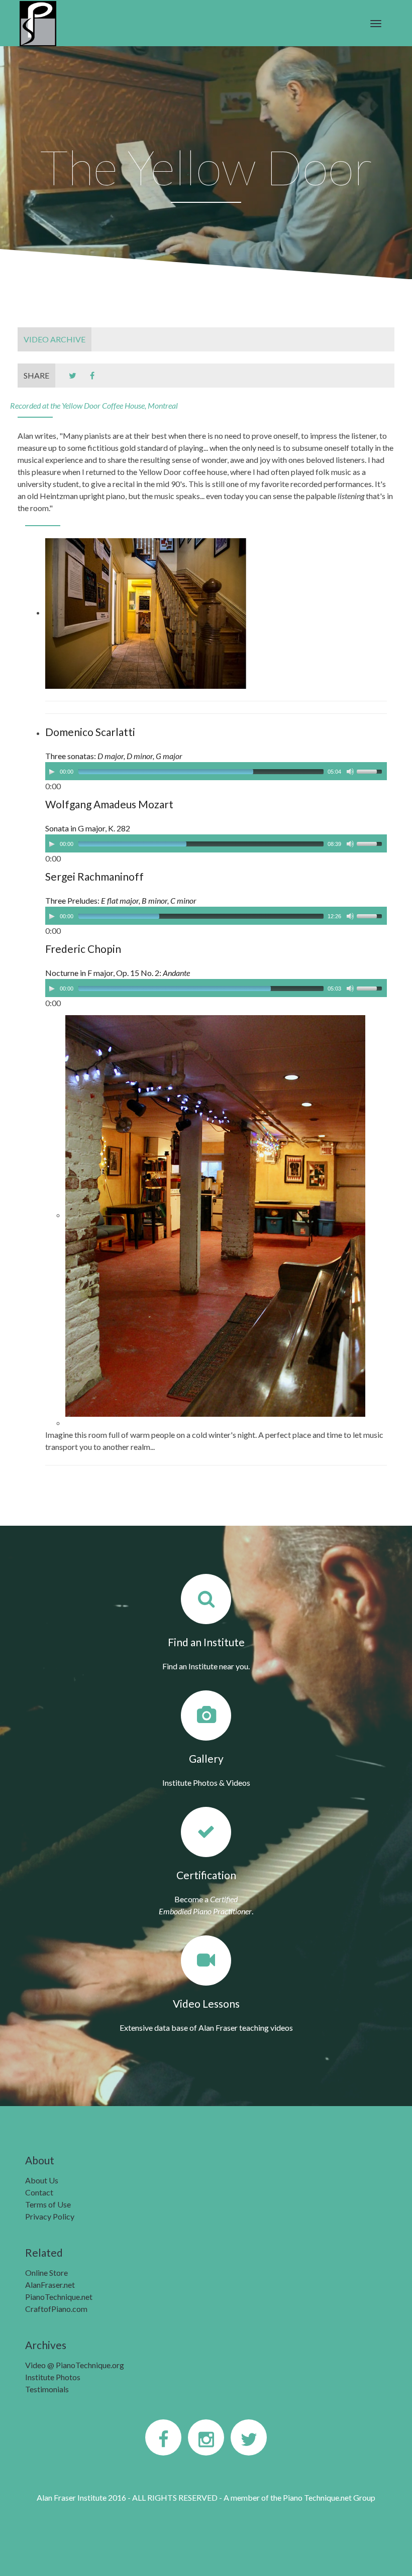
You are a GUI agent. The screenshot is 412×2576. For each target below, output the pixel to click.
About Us (42, 2180)
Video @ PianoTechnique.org (75, 2365)
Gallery (206, 1758)
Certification (206, 1875)
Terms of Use (48, 2204)
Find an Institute (206, 1642)
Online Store (46, 2273)
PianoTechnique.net (59, 2297)
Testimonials (47, 2389)
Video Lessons (206, 2003)
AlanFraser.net (50, 2285)
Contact (39, 2192)
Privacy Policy (50, 2216)
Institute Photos (53, 2377)
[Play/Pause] (52, 772)
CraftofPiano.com (56, 2309)
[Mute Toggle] (350, 772)
